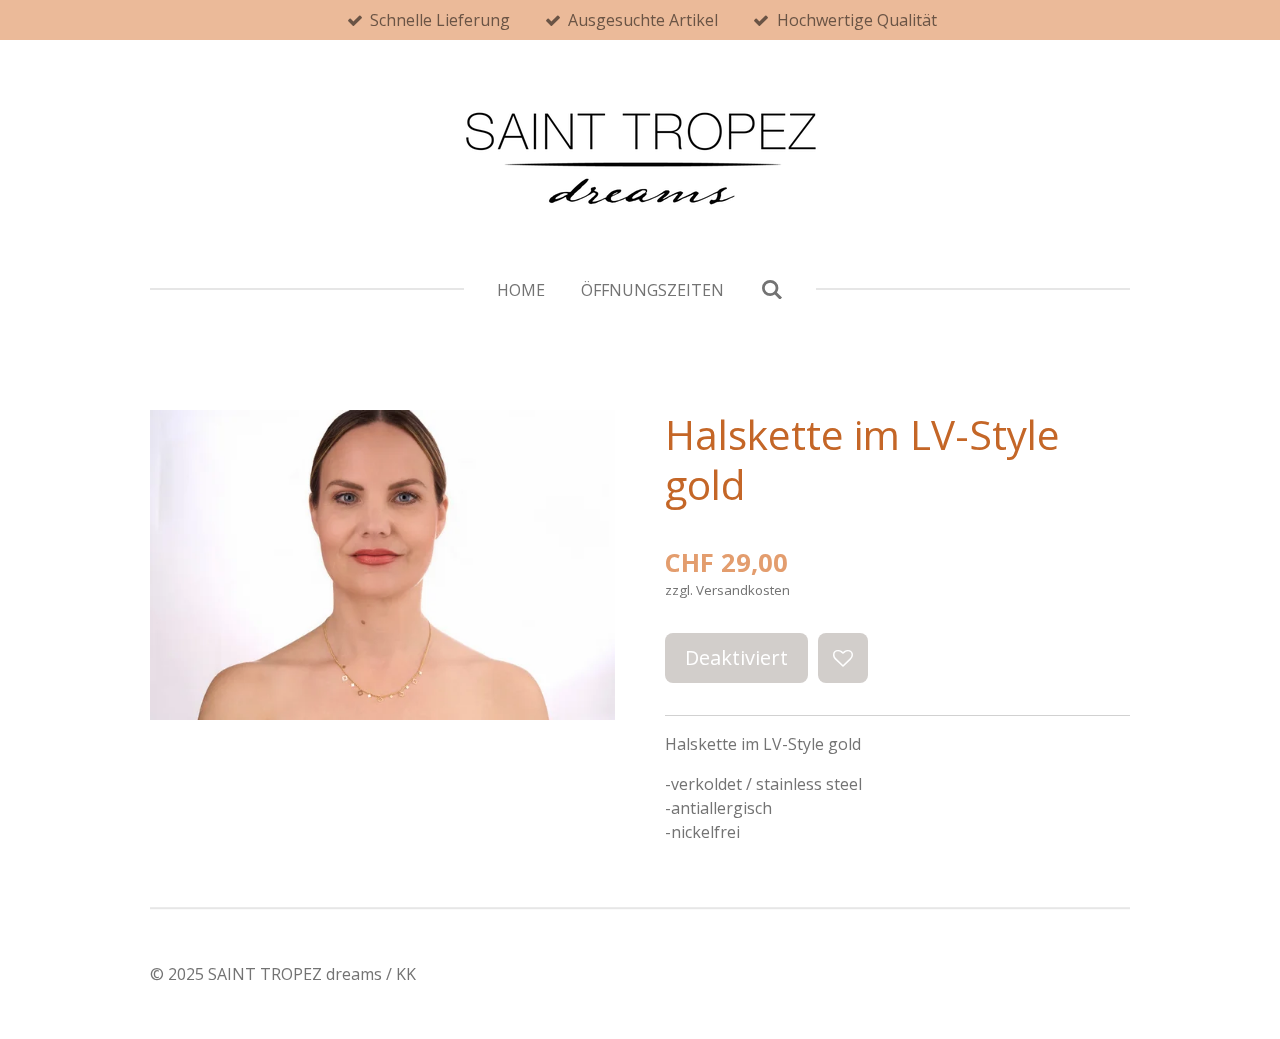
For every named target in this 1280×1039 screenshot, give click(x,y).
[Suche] (771, 289)
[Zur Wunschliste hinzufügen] (843, 658)
